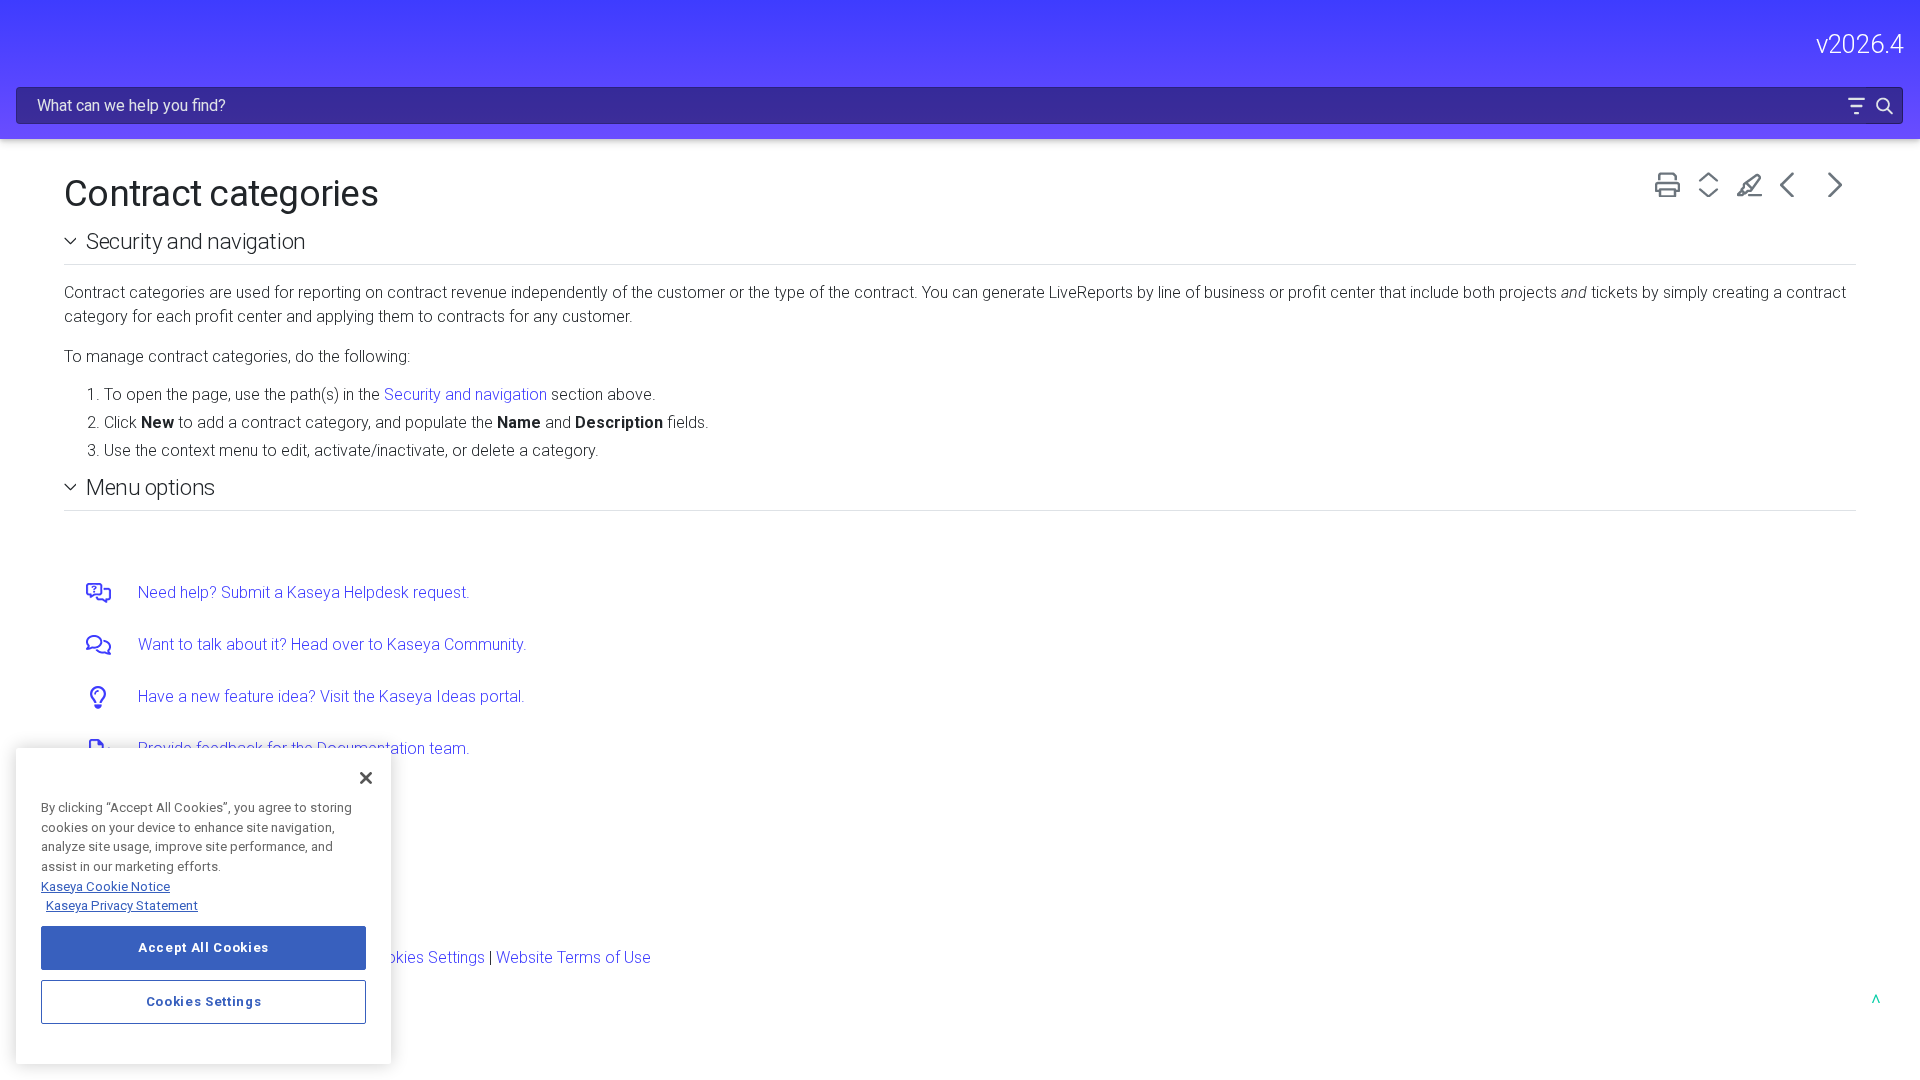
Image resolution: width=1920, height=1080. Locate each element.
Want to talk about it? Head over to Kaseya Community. (332, 644)
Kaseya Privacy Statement (122, 905)
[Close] (366, 778)
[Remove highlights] (1753, 184)
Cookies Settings (425, 957)
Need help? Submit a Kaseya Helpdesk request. (304, 592)
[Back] (1794, 184)
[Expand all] (1712, 184)
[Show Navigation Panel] (27, 35)
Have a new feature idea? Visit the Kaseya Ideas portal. (331, 696)
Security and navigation (196, 241)
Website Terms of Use (573, 957)
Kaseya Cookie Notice (105, 886)
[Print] (1671, 184)
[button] (1856, 105)
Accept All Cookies (203, 947)
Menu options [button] (150, 487)
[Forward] (1835, 184)
